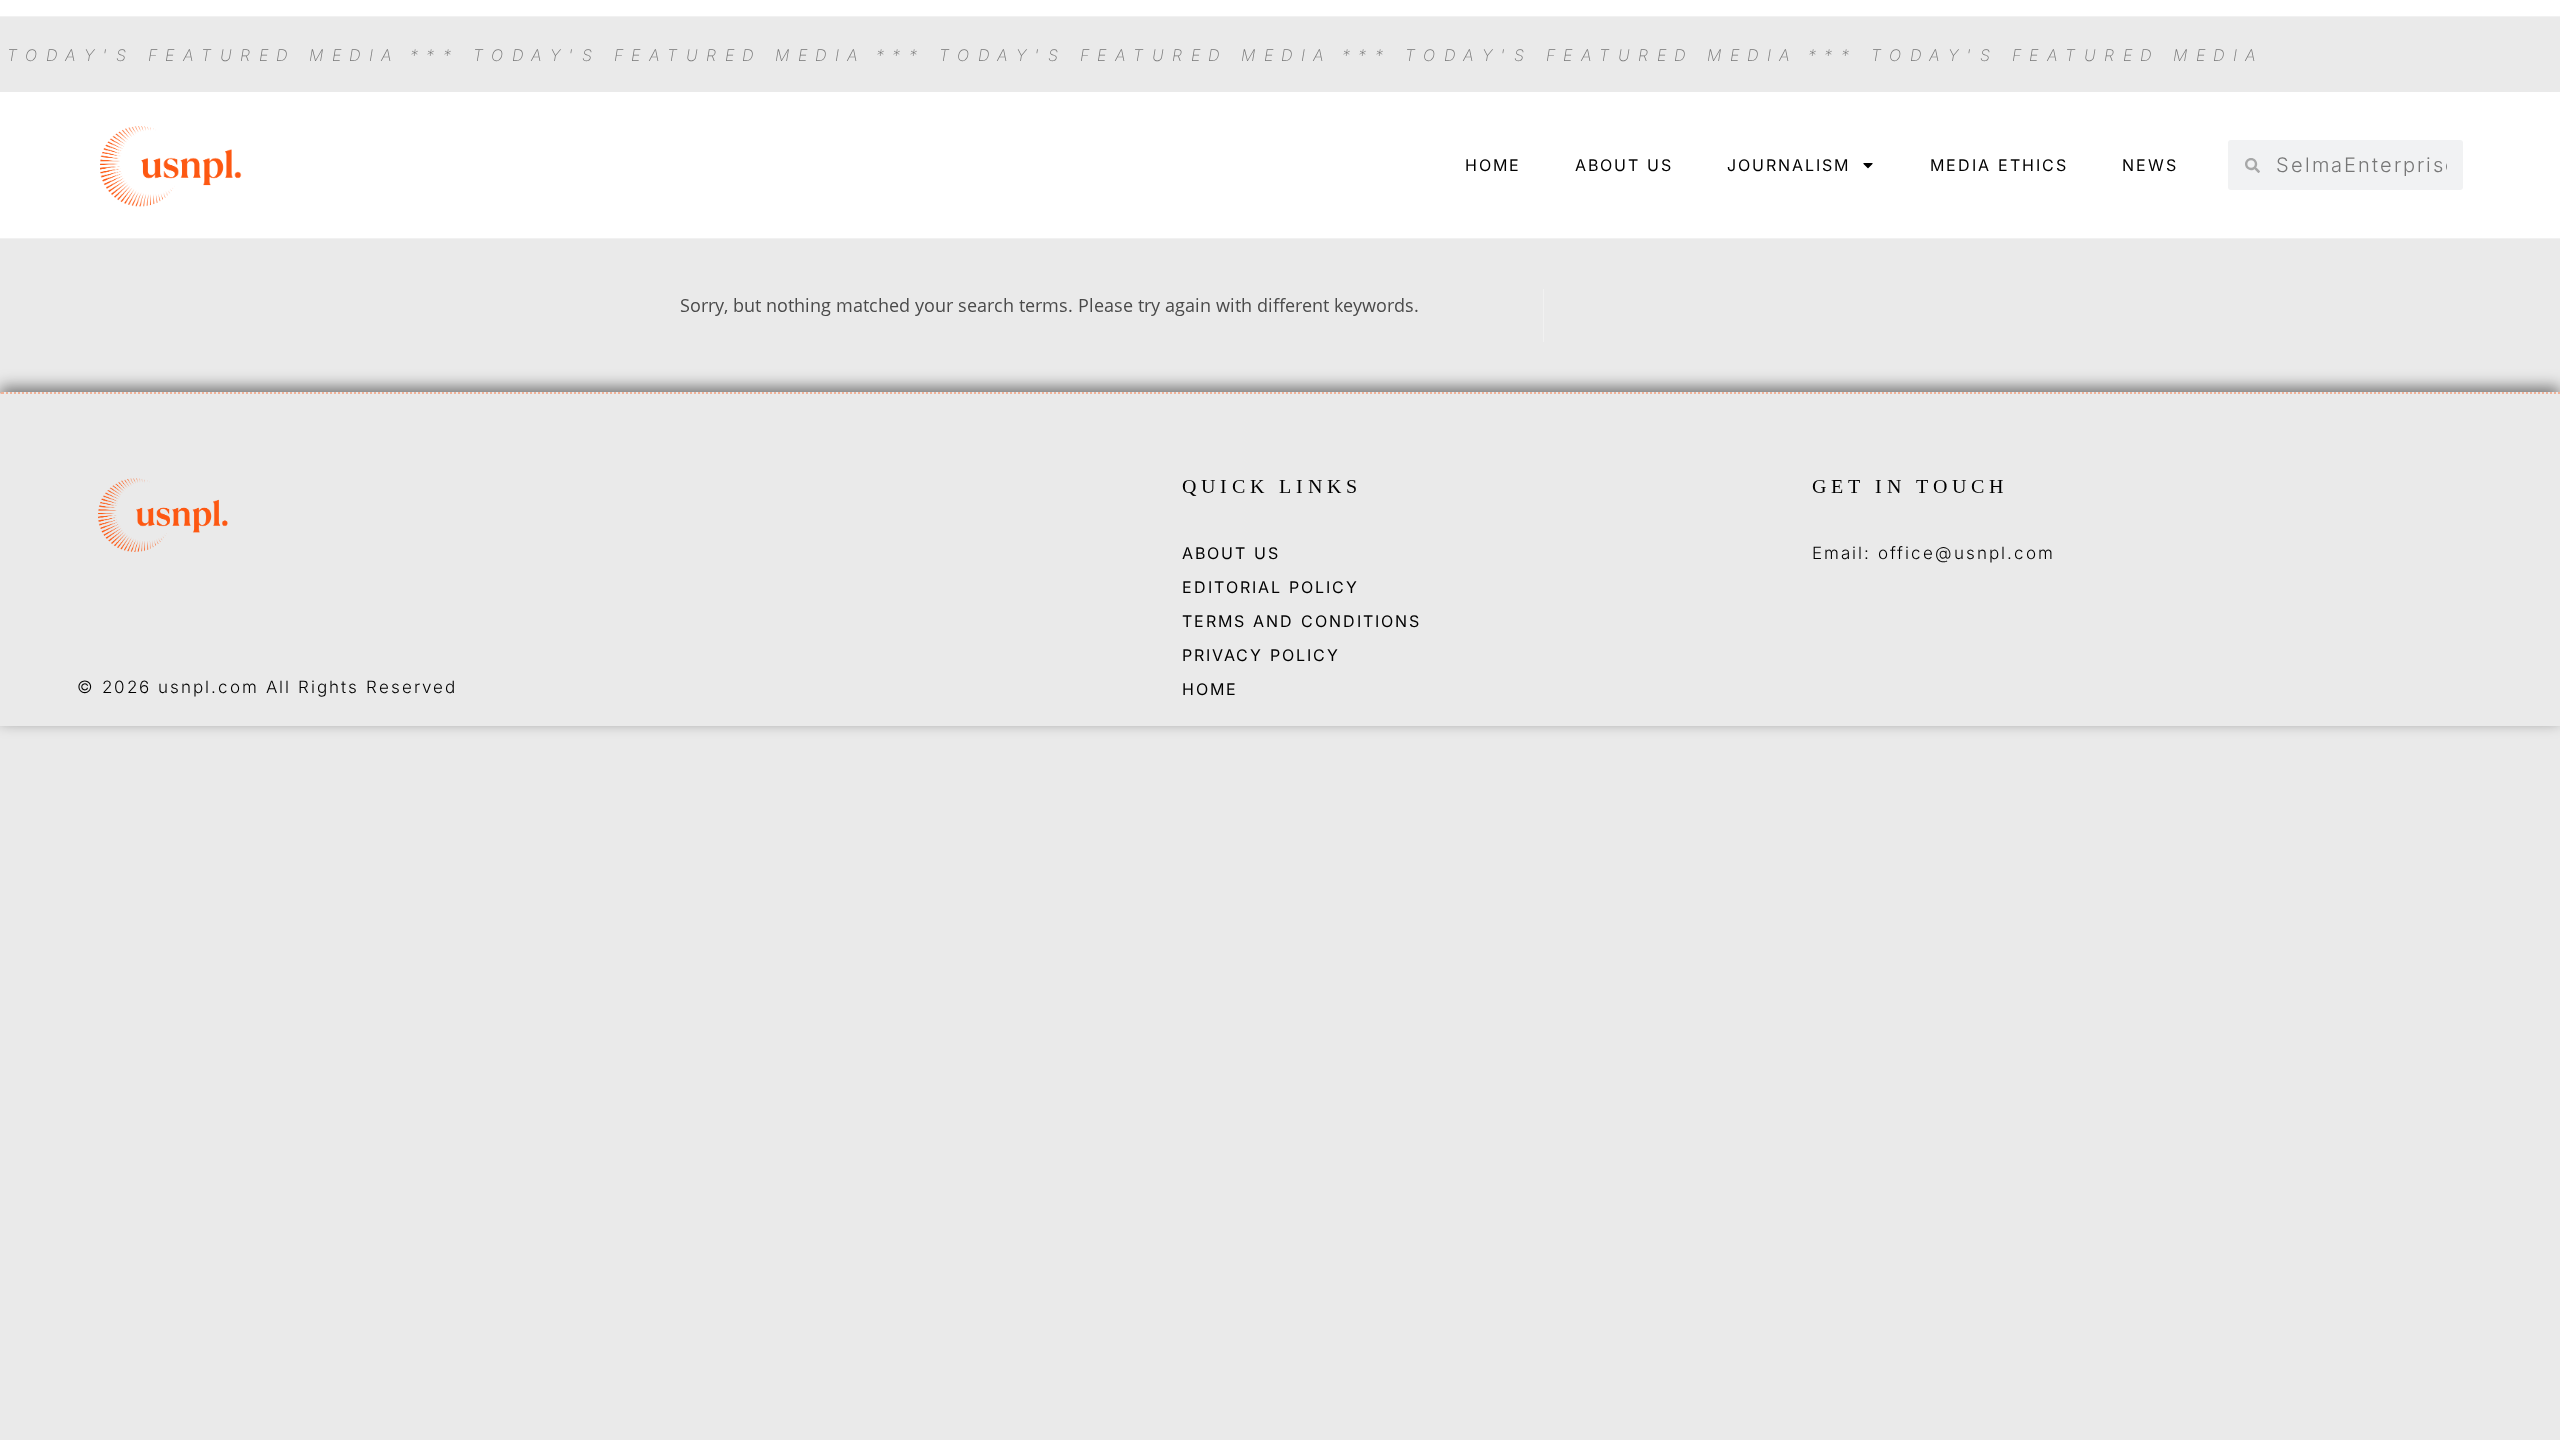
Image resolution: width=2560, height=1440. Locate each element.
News (2150, 165)
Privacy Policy (1261, 655)
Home (1493, 165)
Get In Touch (1910, 486)
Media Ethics (1999, 165)
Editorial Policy (1270, 587)
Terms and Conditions (1301, 621)
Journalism (1788, 165)
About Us (1624, 165)
